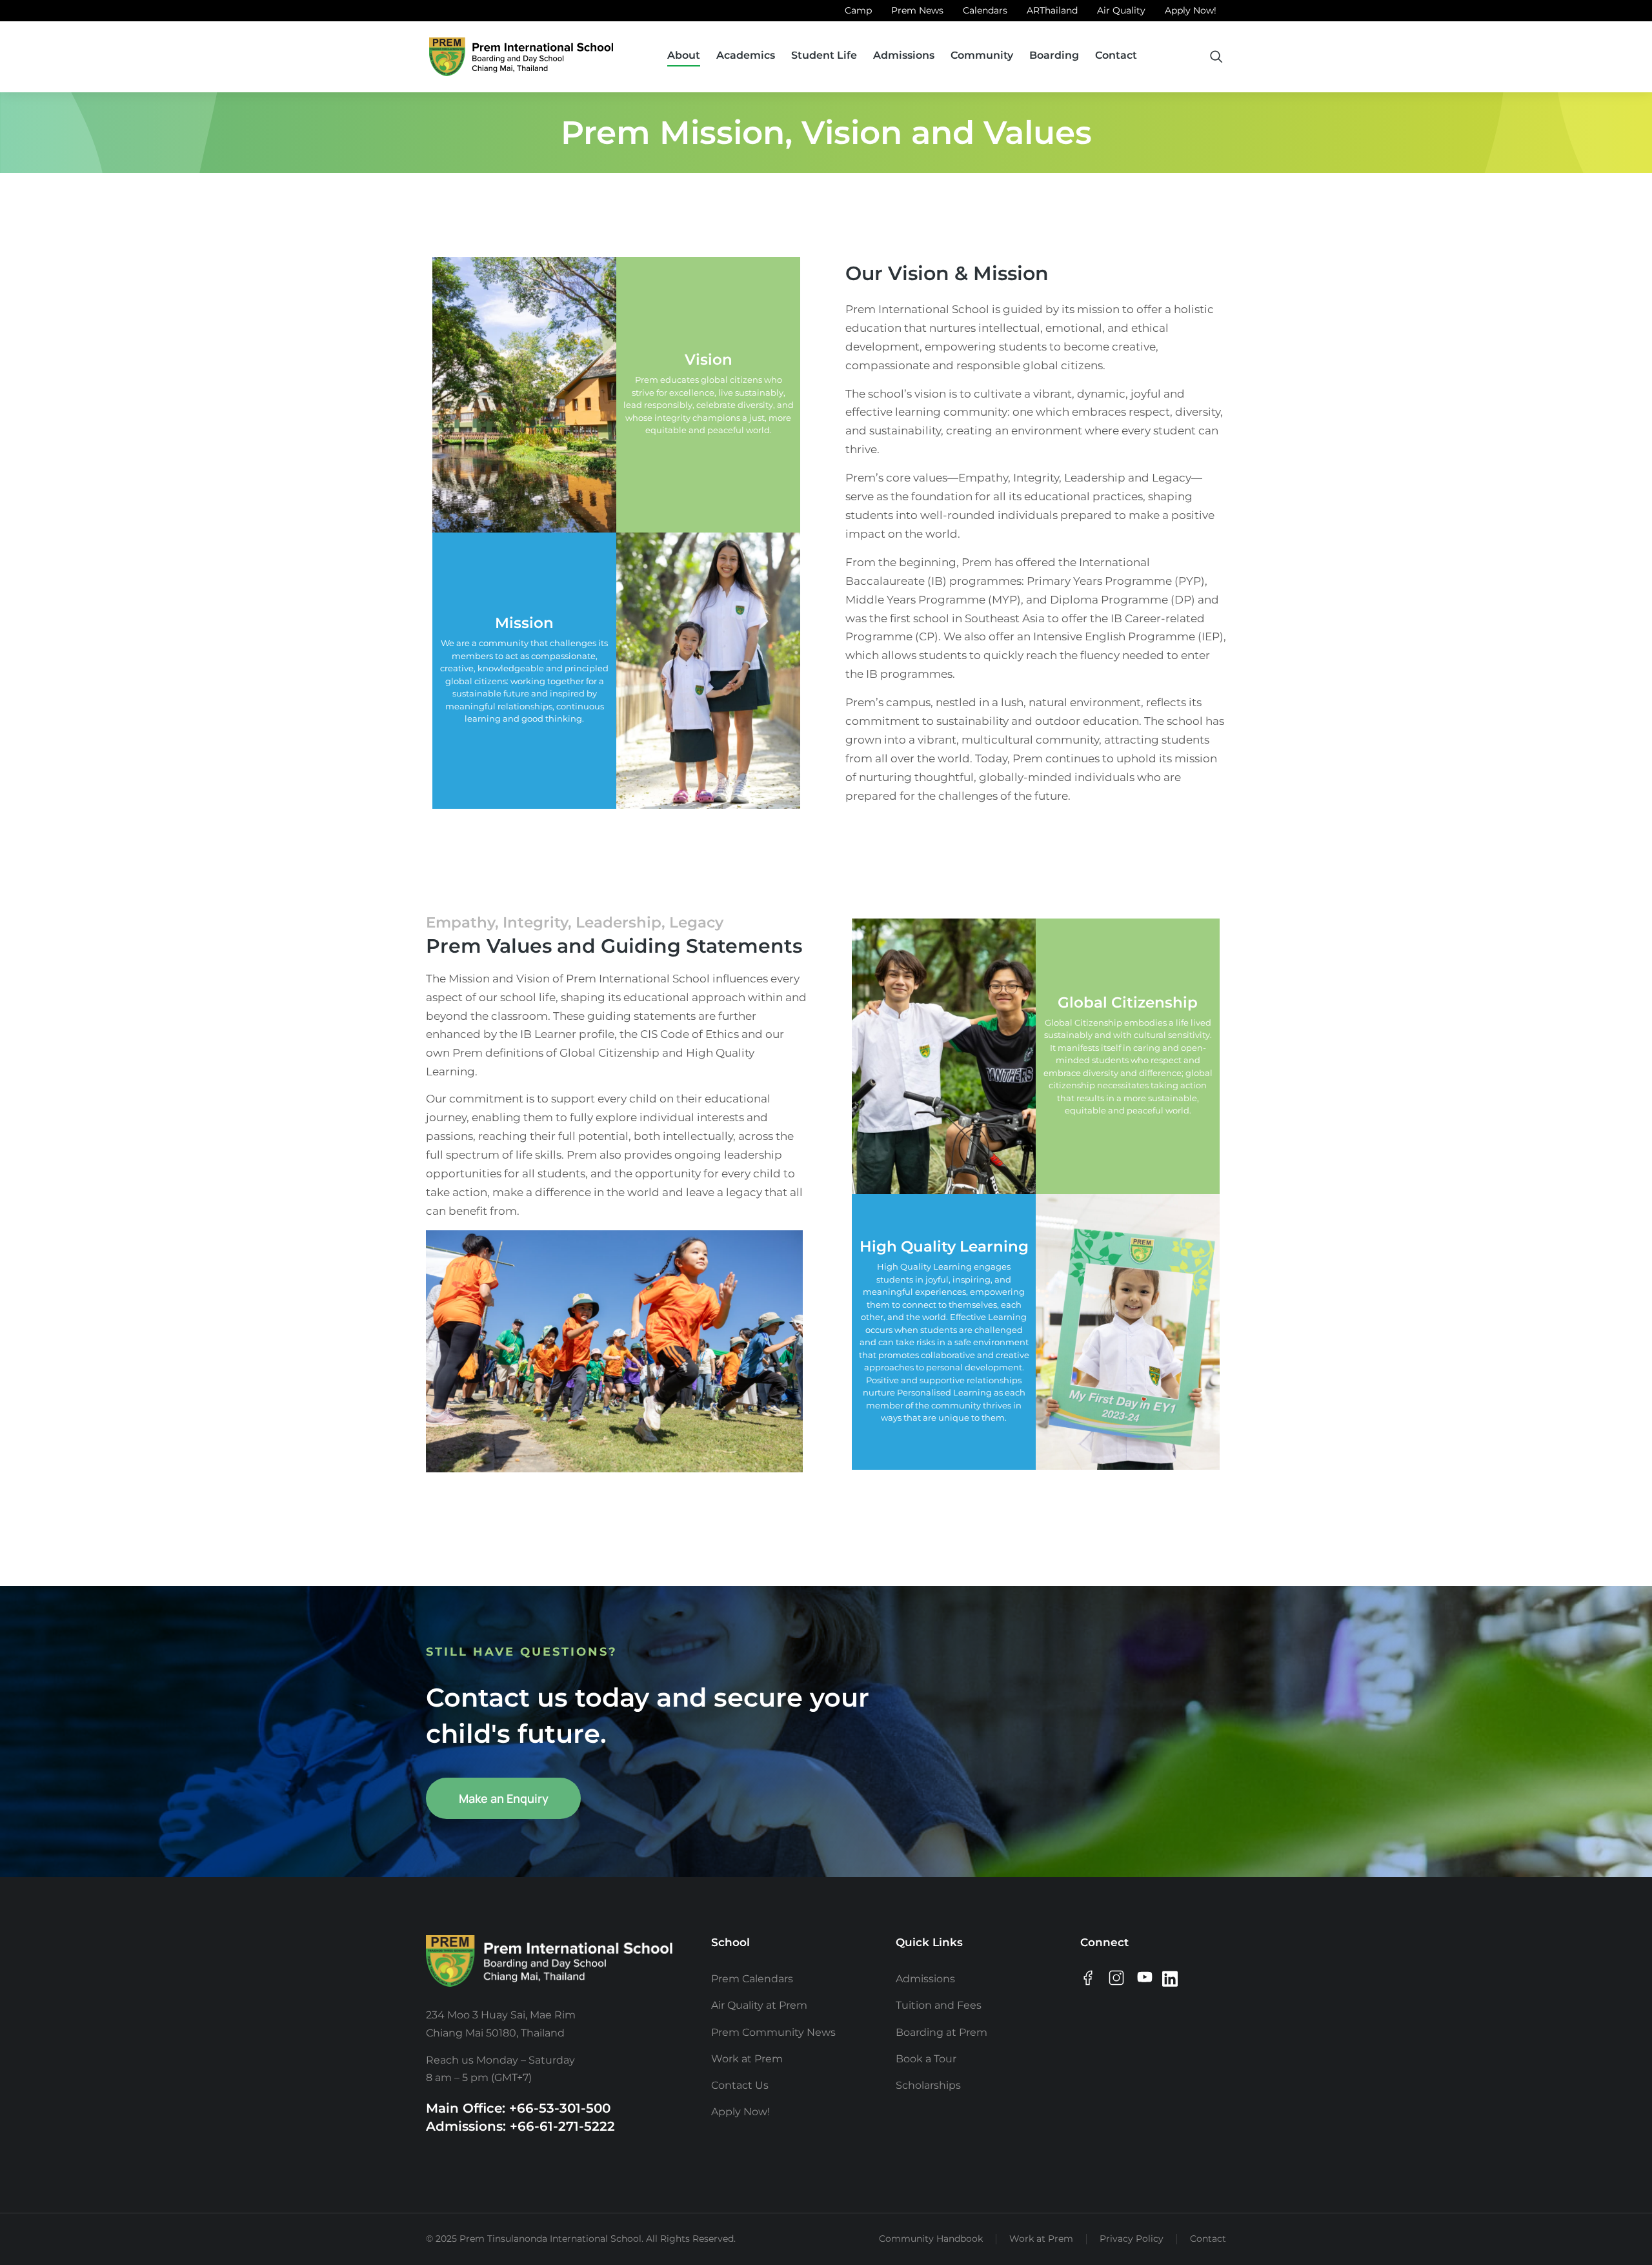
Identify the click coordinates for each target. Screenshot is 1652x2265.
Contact (1208, 2239)
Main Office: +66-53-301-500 (518, 2108)
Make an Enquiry (504, 1798)
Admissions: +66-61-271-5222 (520, 2126)
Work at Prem (1041, 2239)
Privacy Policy (1132, 2239)
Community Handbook (931, 2239)
